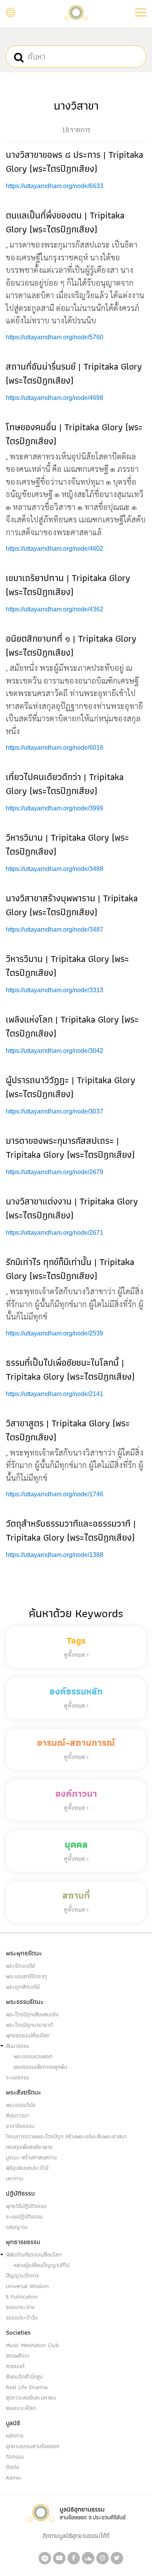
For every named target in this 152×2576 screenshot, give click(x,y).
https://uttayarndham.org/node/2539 (55, 1333)
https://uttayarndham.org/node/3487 (55, 929)
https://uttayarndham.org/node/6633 (55, 186)
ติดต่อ (12, 2467)
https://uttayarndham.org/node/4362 (55, 609)
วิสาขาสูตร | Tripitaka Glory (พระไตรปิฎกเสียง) (68, 1430)
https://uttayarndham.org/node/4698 (55, 398)
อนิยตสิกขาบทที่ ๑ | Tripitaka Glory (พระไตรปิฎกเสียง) (71, 645)
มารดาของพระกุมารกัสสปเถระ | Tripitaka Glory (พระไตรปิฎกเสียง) (70, 1148)
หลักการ (15, 2436)
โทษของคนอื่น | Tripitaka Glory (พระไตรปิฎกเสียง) (74, 434)
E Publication (22, 2297)
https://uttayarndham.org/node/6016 (55, 748)
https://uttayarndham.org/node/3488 (55, 869)
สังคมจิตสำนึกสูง (24, 2377)
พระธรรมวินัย (21, 2105)
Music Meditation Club (32, 2345)
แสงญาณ (17, 2227)
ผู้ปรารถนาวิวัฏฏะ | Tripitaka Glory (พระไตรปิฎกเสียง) (71, 1087)
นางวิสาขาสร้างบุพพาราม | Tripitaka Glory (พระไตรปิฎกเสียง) (72, 905)
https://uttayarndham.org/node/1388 (55, 1555)
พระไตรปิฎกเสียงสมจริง (32, 2014)
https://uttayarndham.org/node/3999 (55, 808)
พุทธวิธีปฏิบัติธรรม (26, 2206)
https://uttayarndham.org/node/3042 (55, 1051)
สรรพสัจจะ (18, 2356)
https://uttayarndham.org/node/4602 (55, 549)
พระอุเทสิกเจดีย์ (23, 1987)
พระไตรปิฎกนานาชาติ (29, 2025)
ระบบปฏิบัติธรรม (24, 2216)
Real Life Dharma (27, 2387)
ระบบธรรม (18, 2077)
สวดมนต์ (15, 2366)
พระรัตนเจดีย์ (20, 1966)
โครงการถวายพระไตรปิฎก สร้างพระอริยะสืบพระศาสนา (66, 2136)
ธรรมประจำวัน (22, 2318)
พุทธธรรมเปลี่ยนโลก (28, 2035)
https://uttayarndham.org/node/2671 (55, 1233)
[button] (141, 12)
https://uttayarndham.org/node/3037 (55, 1111)
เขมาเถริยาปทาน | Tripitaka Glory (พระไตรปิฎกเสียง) (68, 585)
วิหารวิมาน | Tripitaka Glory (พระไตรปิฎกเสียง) (67, 844)
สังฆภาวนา (17, 2115)
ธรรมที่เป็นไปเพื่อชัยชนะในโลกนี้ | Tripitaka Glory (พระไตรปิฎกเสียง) (70, 1369)
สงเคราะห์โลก (21, 2408)
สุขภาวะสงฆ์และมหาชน (31, 2398)
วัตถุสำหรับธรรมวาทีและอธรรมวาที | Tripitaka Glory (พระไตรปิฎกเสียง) (71, 1530)
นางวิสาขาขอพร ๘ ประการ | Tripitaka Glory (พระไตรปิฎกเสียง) (74, 161)
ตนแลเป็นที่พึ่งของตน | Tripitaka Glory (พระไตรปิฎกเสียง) (65, 222)
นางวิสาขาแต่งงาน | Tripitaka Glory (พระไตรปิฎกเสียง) (72, 1208)
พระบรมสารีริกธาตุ (26, 1976)
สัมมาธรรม (18, 2046)
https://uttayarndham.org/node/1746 (55, 1494)
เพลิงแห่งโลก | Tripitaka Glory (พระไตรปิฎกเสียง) (72, 1026)
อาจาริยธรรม (20, 2126)
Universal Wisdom (27, 2286)
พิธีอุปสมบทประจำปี (27, 2168)
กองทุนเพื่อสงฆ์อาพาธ (29, 2147)
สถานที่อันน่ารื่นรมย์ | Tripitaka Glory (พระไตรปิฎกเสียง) (74, 373)
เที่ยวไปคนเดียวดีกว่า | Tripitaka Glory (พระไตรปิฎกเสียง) (65, 784)
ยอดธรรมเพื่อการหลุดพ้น (40, 2067)
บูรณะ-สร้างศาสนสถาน (31, 2157)
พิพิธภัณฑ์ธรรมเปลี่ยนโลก (34, 2255)
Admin (14, 2478)
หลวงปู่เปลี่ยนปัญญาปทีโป (42, 2265)
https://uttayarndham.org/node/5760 (55, 337)
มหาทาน (14, 2178)
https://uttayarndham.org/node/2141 (55, 1394)
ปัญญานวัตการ (22, 2276)
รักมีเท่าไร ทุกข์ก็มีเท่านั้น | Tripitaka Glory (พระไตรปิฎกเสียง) (70, 1269)
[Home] (76, 12)
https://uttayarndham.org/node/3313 (55, 990)
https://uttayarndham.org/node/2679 (55, 1172)
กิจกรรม (15, 2457)
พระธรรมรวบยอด (33, 2056)
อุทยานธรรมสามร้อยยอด (33, 2446)
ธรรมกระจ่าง (20, 2307)
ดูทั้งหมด (75, 1654)
